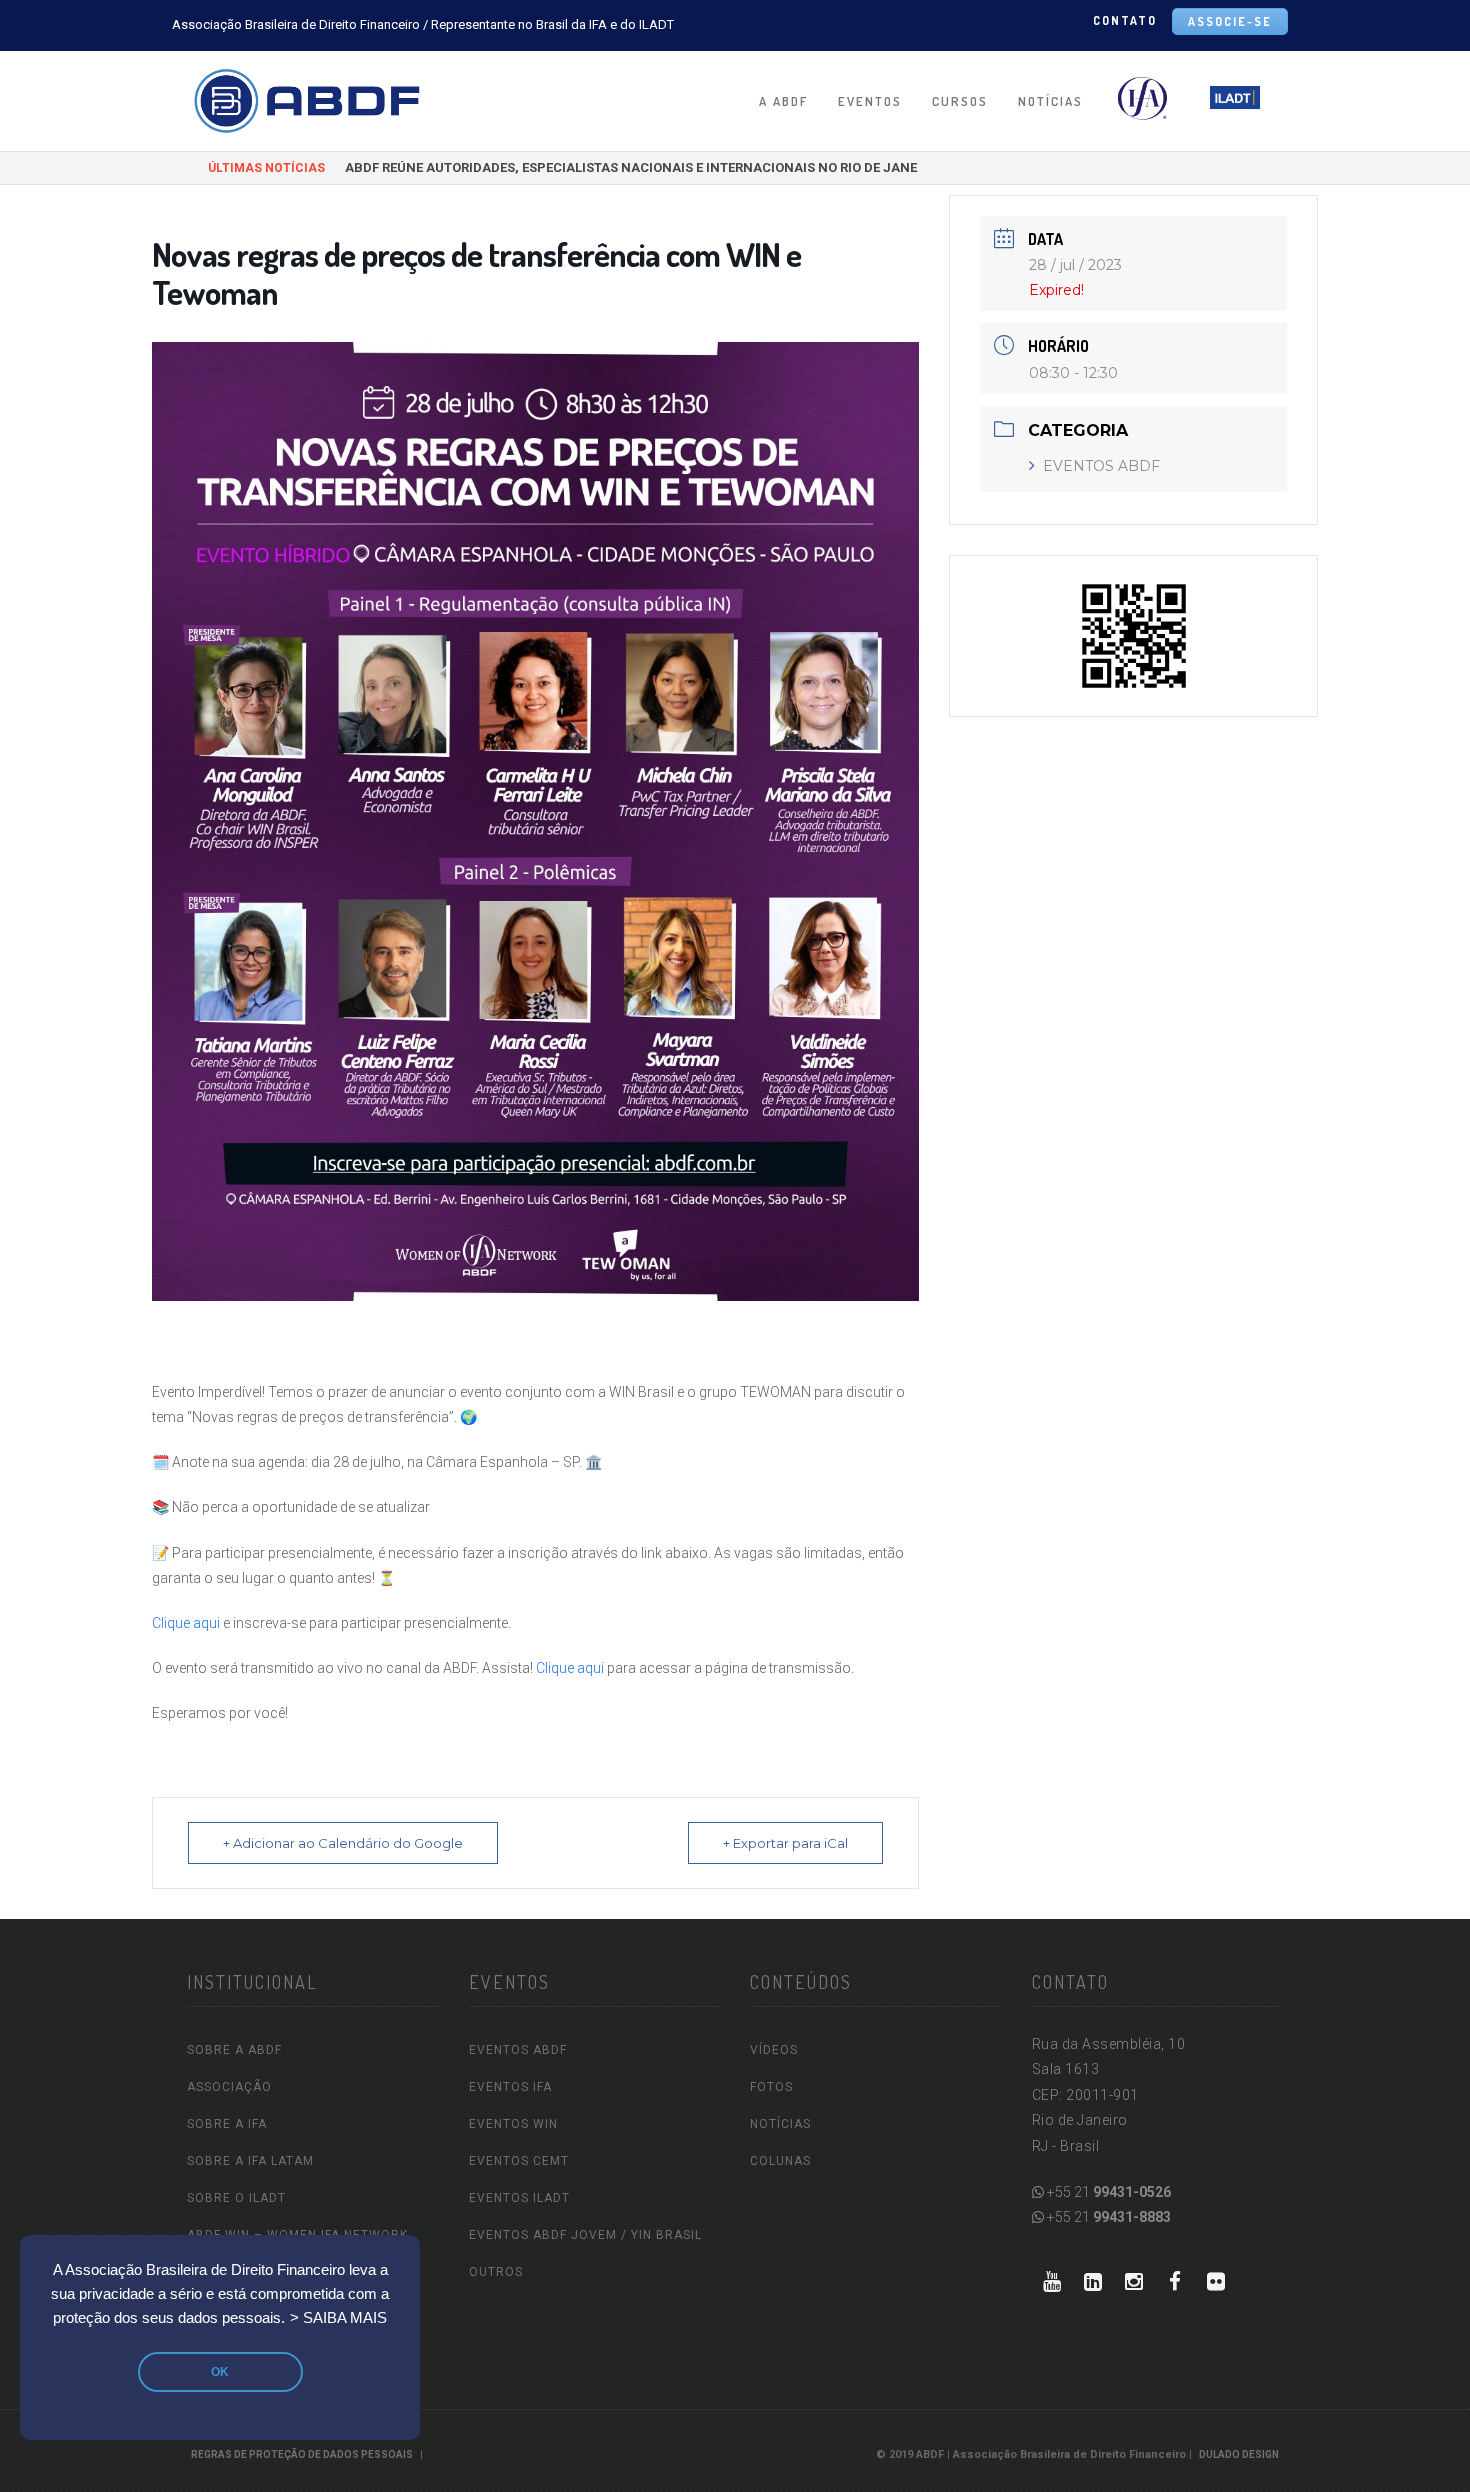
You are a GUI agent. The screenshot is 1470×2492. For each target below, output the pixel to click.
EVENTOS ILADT (519, 2198)
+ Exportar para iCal (785, 1843)
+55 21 (1107, 2192)
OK (220, 2372)
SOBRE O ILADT (236, 2198)
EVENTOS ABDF (1101, 466)
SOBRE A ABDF (234, 2050)
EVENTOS (870, 101)
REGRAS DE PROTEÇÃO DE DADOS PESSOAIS (302, 2454)
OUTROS (496, 2272)
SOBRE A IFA (227, 2124)
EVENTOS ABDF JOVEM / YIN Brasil (585, 2235)
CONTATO (1125, 20)
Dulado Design (1239, 2454)
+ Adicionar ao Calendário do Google (343, 1843)
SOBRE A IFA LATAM (250, 2161)
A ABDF (783, 101)
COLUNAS (780, 2161)
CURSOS (960, 101)
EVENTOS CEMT (519, 2161)
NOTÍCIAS (1050, 101)
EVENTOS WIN (513, 2124)
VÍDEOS (774, 2050)
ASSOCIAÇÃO (229, 2087)
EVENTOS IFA (510, 2087)
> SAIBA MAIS (338, 2318)
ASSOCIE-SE (1230, 21)
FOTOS (771, 2087)
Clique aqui (186, 1623)
